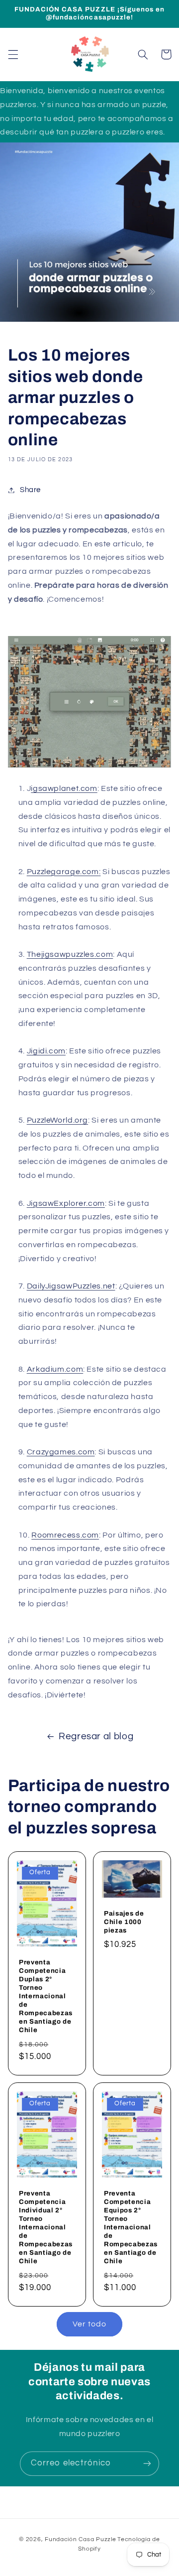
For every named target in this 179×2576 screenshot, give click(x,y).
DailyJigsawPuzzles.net (71, 1286)
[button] (13, 54)
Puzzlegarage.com (63, 872)
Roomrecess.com (65, 1535)
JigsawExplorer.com (66, 1203)
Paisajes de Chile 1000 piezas (124, 1922)
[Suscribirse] (147, 2464)
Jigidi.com (46, 1051)
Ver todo (89, 2324)
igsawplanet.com (64, 788)
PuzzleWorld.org (57, 1120)
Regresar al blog (96, 1737)
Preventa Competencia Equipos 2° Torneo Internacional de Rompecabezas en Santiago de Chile (131, 2228)
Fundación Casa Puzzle (80, 2539)
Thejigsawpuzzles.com (70, 954)
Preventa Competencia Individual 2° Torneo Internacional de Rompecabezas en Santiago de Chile (46, 2228)
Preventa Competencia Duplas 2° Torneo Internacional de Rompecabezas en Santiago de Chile (46, 1996)
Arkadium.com (55, 1369)
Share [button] (30, 490)
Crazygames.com (61, 1452)
